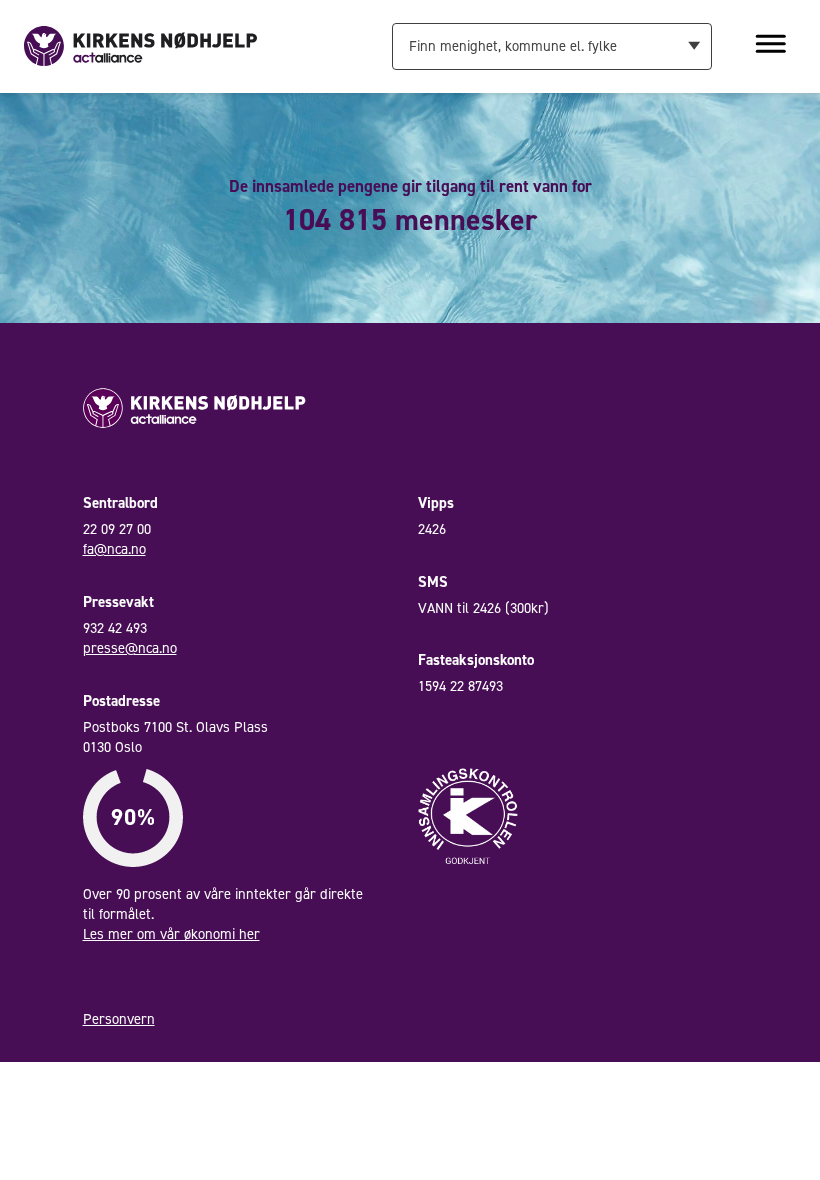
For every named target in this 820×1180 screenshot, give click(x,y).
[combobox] (551, 46)
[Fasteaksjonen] (140, 45)
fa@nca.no (114, 549)
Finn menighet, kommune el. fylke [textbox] (513, 46)
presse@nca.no (130, 648)
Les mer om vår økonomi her (171, 934)
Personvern (119, 1019)
